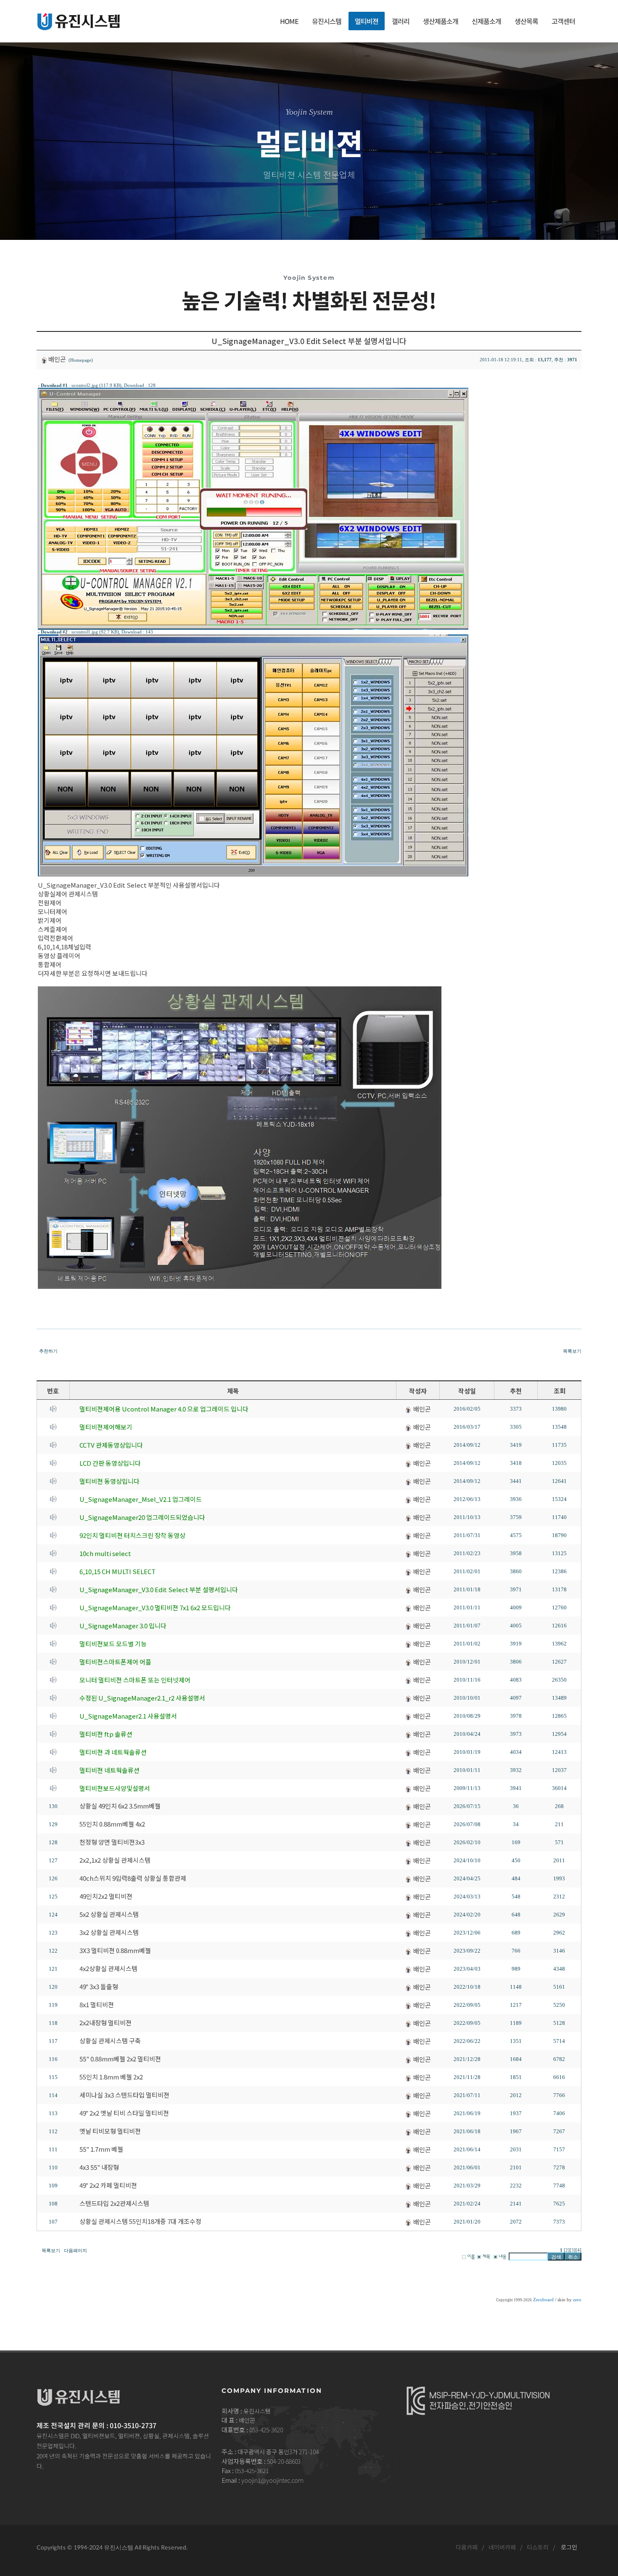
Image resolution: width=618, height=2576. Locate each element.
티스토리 (538, 2547)
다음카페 (467, 2547)
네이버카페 (502, 2547)
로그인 (569, 2547)
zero (577, 2300)
